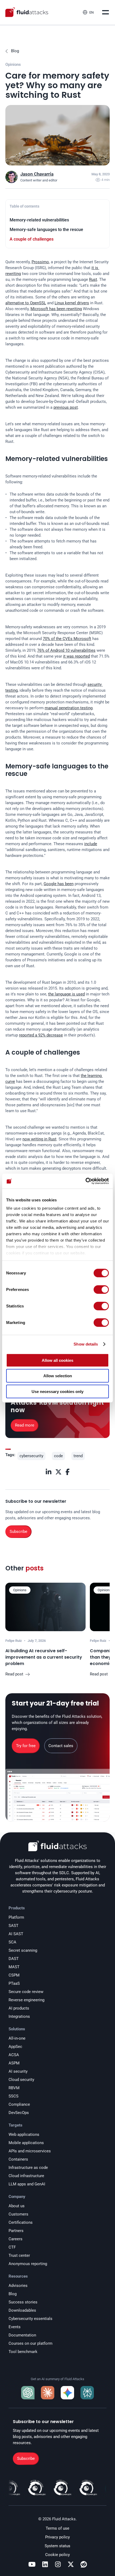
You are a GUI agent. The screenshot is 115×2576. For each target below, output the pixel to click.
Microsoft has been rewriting (56, 309)
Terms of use (57, 2528)
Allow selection (58, 1376)
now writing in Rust (39, 1139)
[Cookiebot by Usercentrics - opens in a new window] (85, 1181)
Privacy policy (57, 2537)
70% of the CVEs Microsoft (67, 639)
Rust (93, 280)
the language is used (66, 994)
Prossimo (40, 262)
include (91, 844)
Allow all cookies (57, 1360)
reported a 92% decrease (41, 1035)
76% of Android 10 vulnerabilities (66, 650)
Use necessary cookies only (57, 1391)
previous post (66, 407)
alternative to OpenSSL (26, 303)
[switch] (101, 1289)
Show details (86, 1344)
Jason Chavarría (37, 174)
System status (57, 2546)
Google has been (59, 884)
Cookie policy (57, 2555)
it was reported (76, 656)
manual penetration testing (69, 708)
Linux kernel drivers (72, 303)
